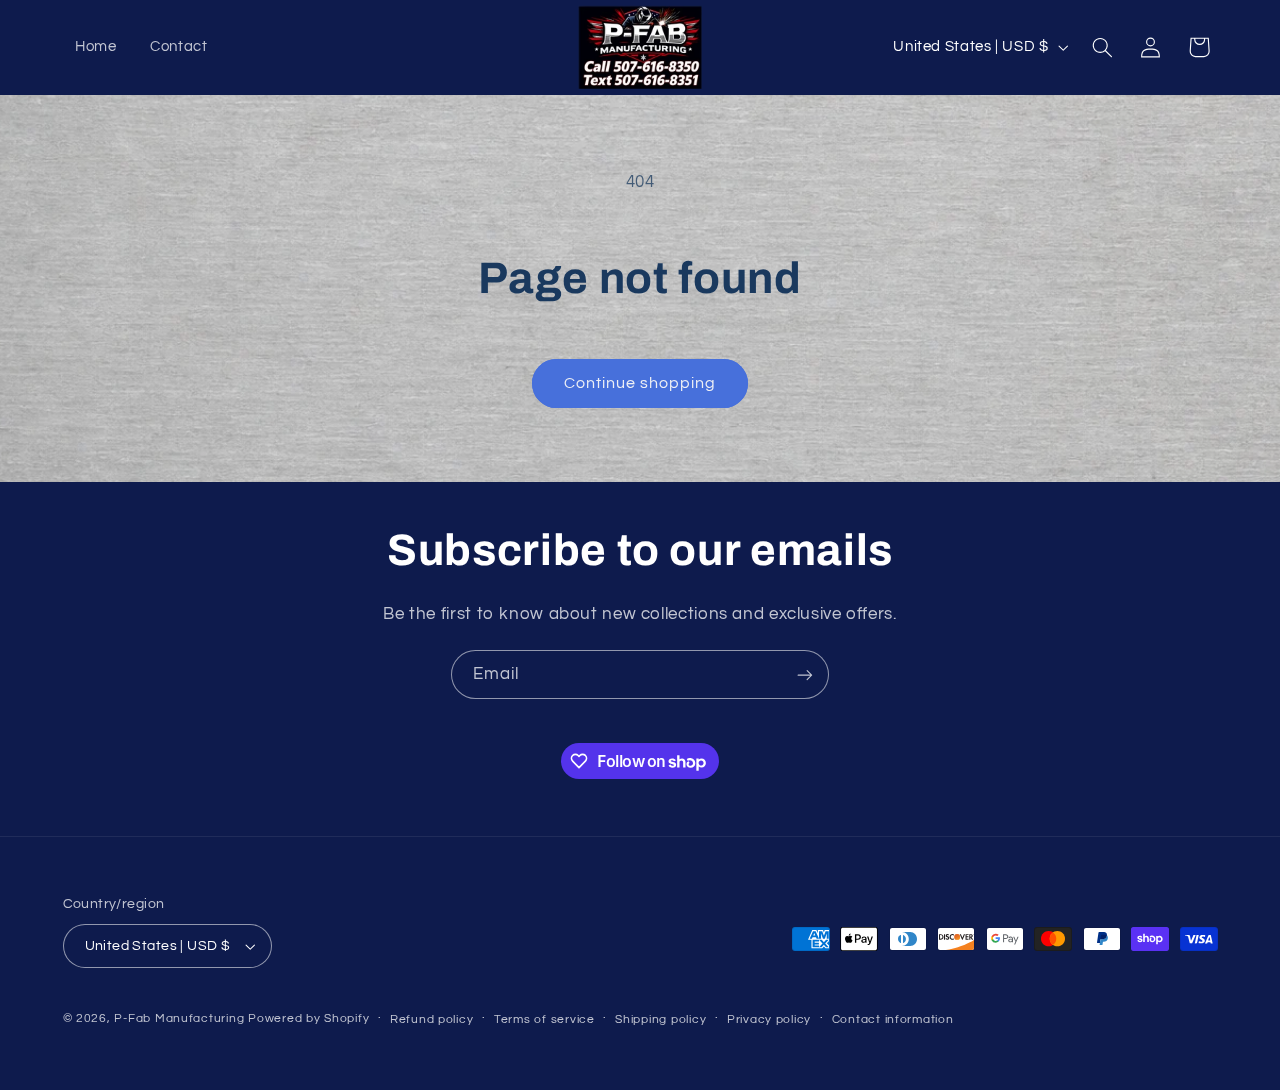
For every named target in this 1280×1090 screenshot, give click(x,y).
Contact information (893, 1019)
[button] (1102, 47)
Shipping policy (660, 1019)
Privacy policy (769, 1019)
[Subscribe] (805, 674)
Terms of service (544, 1019)
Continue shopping (640, 383)
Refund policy (432, 1019)
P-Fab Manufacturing (179, 1018)
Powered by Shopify (308, 1018)
